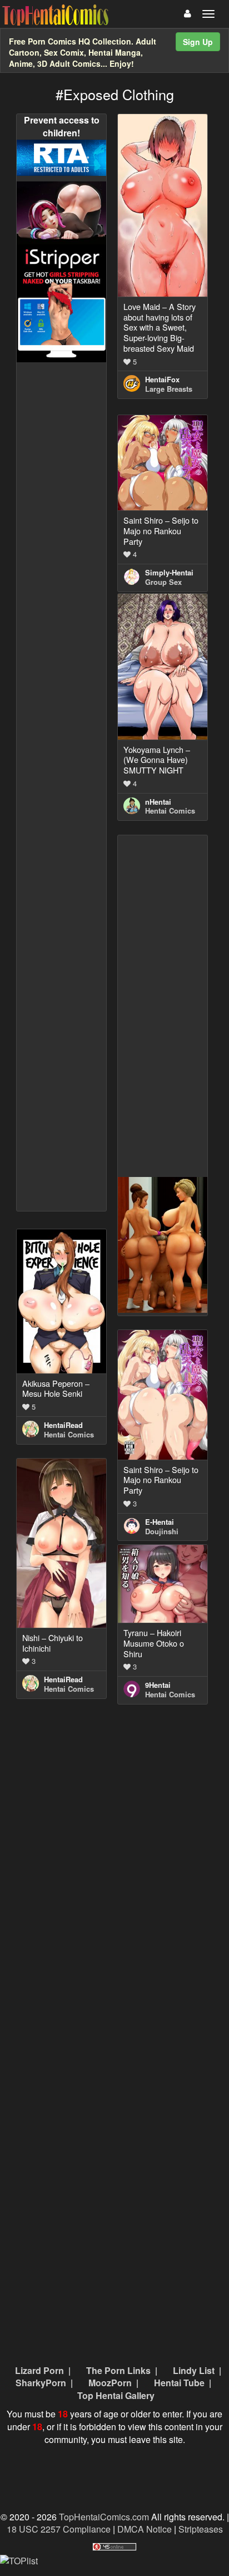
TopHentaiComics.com (104, 2517)
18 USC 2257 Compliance (59, 2529)
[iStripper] (61, 302)
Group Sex (163, 582)
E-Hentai (160, 1522)
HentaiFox (162, 379)
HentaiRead (63, 1425)
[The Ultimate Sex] (61, 212)
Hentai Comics (170, 811)
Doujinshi (162, 1531)
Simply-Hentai (169, 572)
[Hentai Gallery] (163, 1244)
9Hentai (158, 1685)
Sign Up (198, 42)
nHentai (158, 802)
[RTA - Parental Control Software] (61, 157)
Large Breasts (169, 389)
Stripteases (201, 2529)
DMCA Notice (145, 2529)
